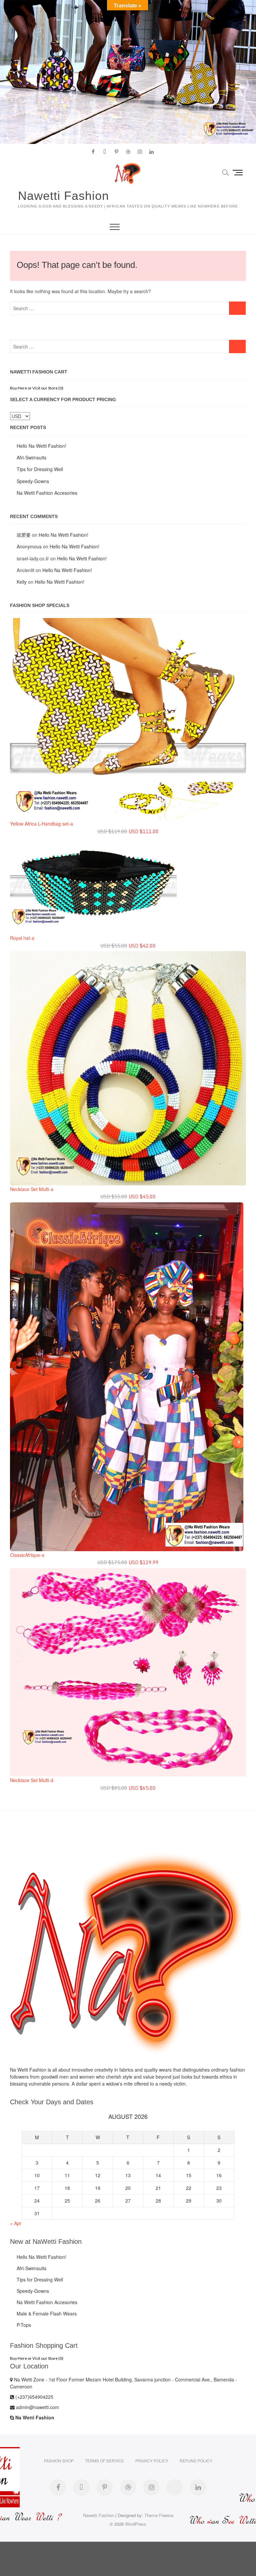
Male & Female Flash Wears (47, 2313)
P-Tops (24, 2325)
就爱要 (24, 535)
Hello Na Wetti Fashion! (41, 446)
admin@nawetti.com (37, 2407)
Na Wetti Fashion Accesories (47, 493)
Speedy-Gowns (33, 481)
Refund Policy (196, 2461)
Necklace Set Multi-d (32, 1780)
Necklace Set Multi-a (32, 1189)
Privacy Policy (152, 2461)
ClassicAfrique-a (27, 1555)
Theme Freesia (159, 2515)
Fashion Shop (59, 2461)
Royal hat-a (22, 938)
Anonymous (29, 546)
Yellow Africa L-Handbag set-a (41, 824)
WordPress (136, 2524)
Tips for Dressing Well (40, 469)
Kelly (22, 582)
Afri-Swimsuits (31, 457)
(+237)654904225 (34, 2397)
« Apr (16, 2223)
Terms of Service (104, 2461)
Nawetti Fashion (63, 196)
